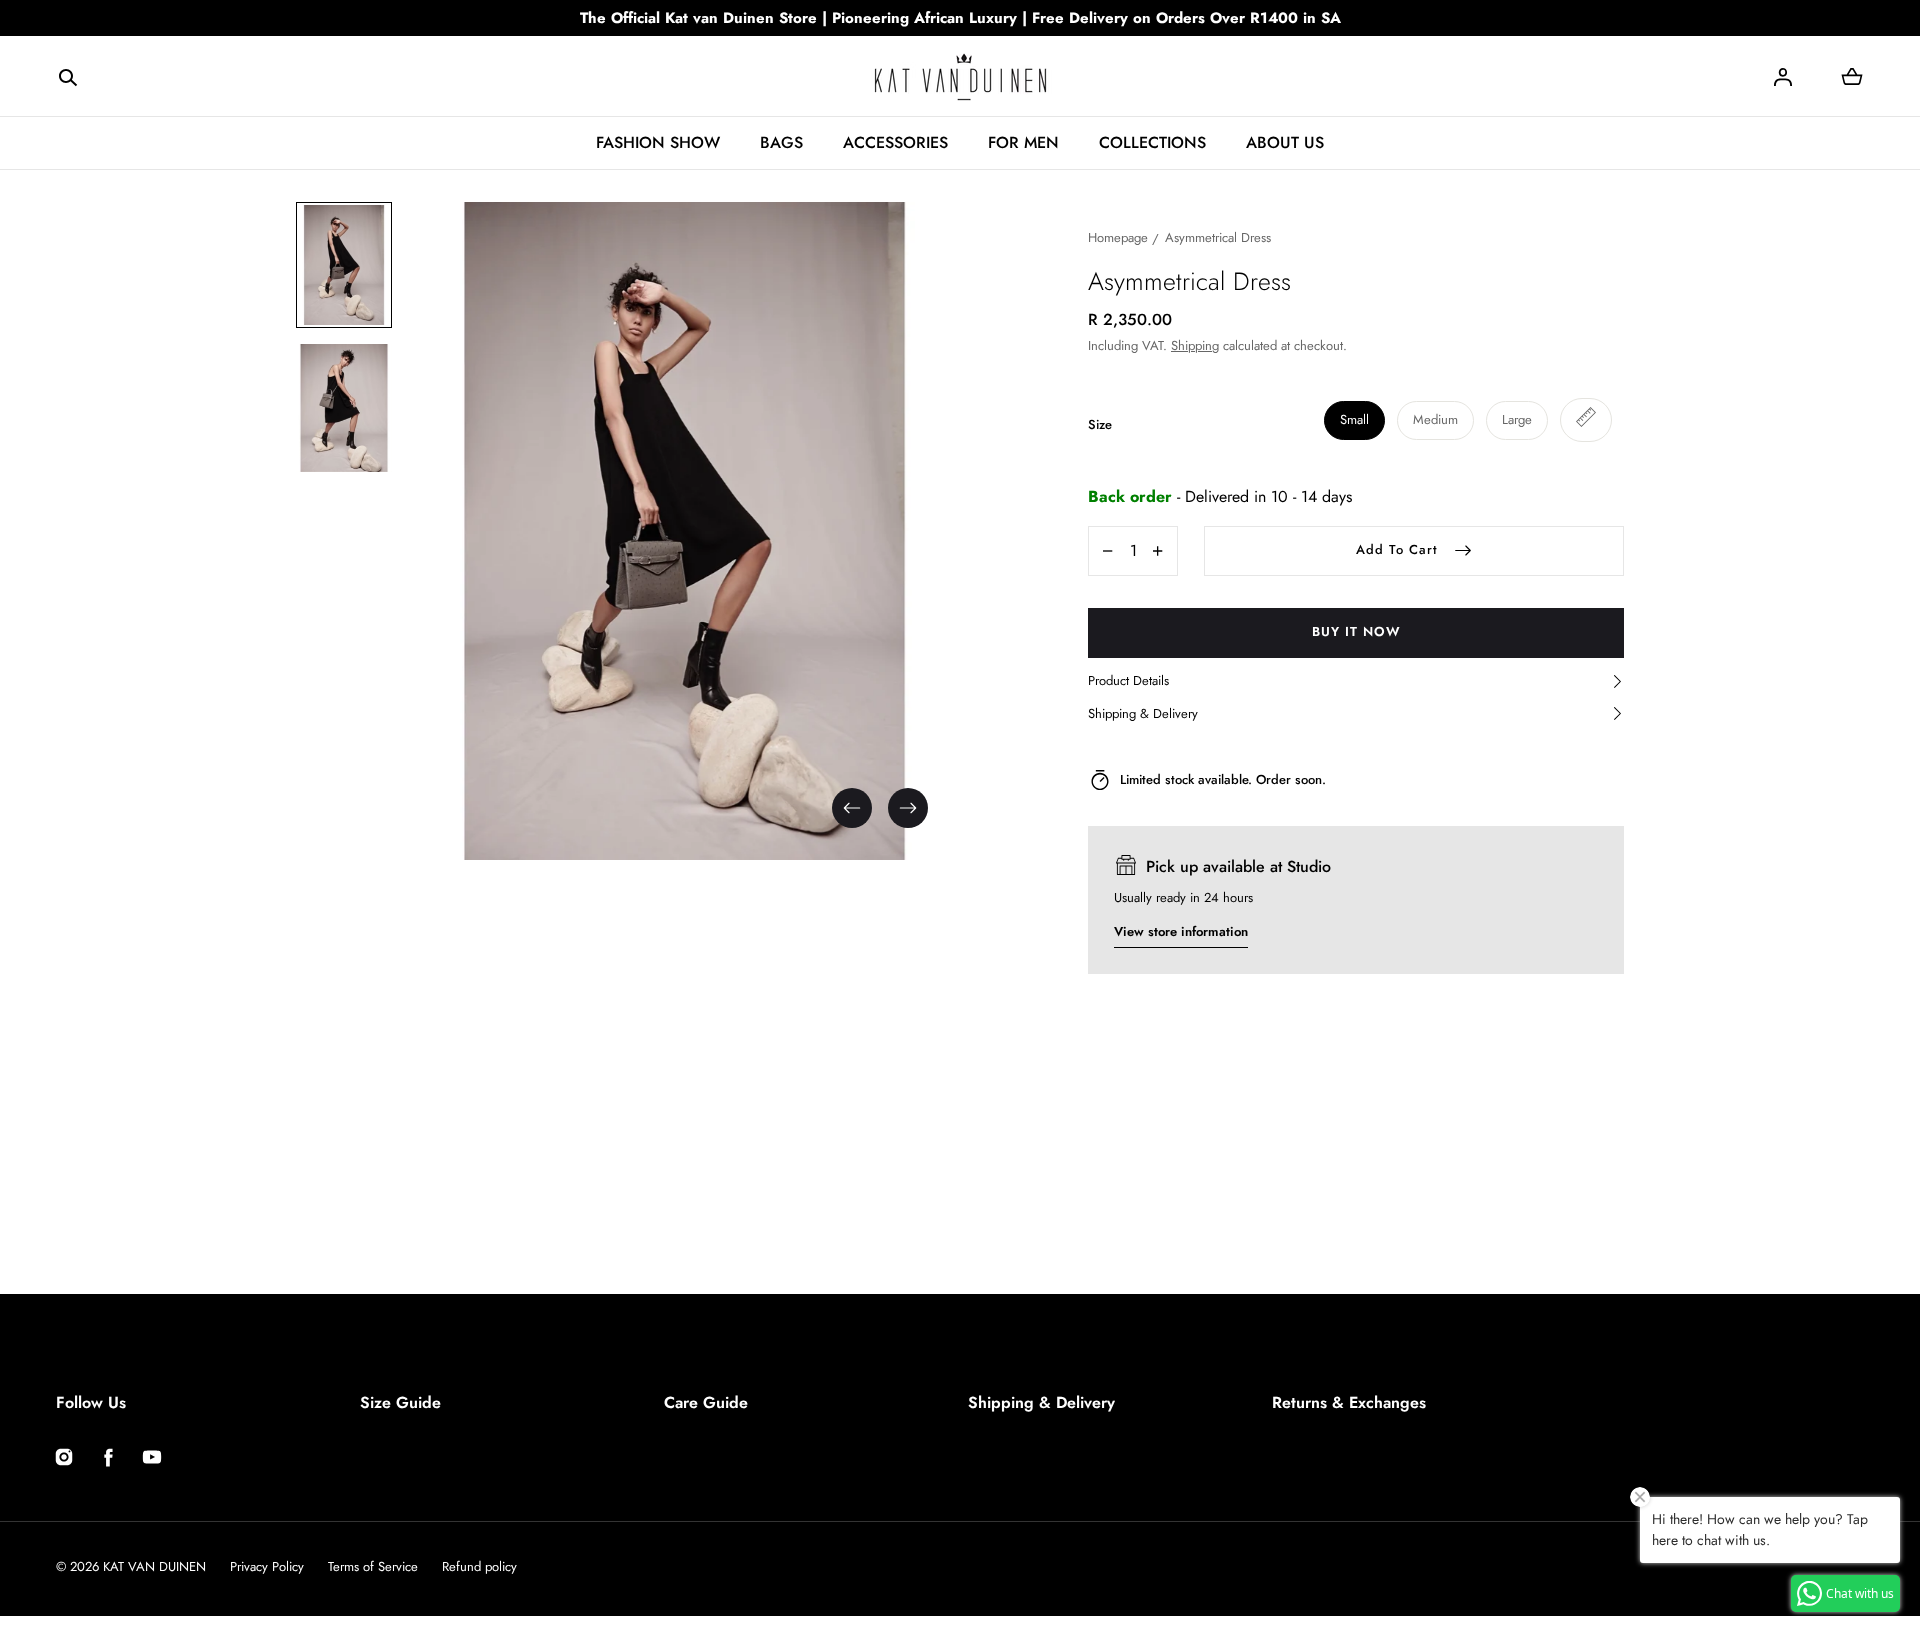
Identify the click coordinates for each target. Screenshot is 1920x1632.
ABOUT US (1285, 142)
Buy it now (1356, 631)
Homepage (1118, 237)
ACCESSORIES (895, 142)
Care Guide (706, 1402)
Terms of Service (373, 1566)
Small (1354, 419)
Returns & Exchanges (1349, 1402)
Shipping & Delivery (1041, 1402)
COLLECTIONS (1152, 142)
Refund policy (479, 1566)
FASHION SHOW (658, 142)
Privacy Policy (267, 1566)
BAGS (781, 142)
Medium (1435, 419)
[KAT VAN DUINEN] (960, 76)
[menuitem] (344, 265)
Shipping (1195, 345)
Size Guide (400, 1402)
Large (1517, 419)
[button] (68, 76)
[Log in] (1783, 77)
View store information (1181, 931)
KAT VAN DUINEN (154, 1566)
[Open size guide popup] (1586, 420)
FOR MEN (1023, 142)
